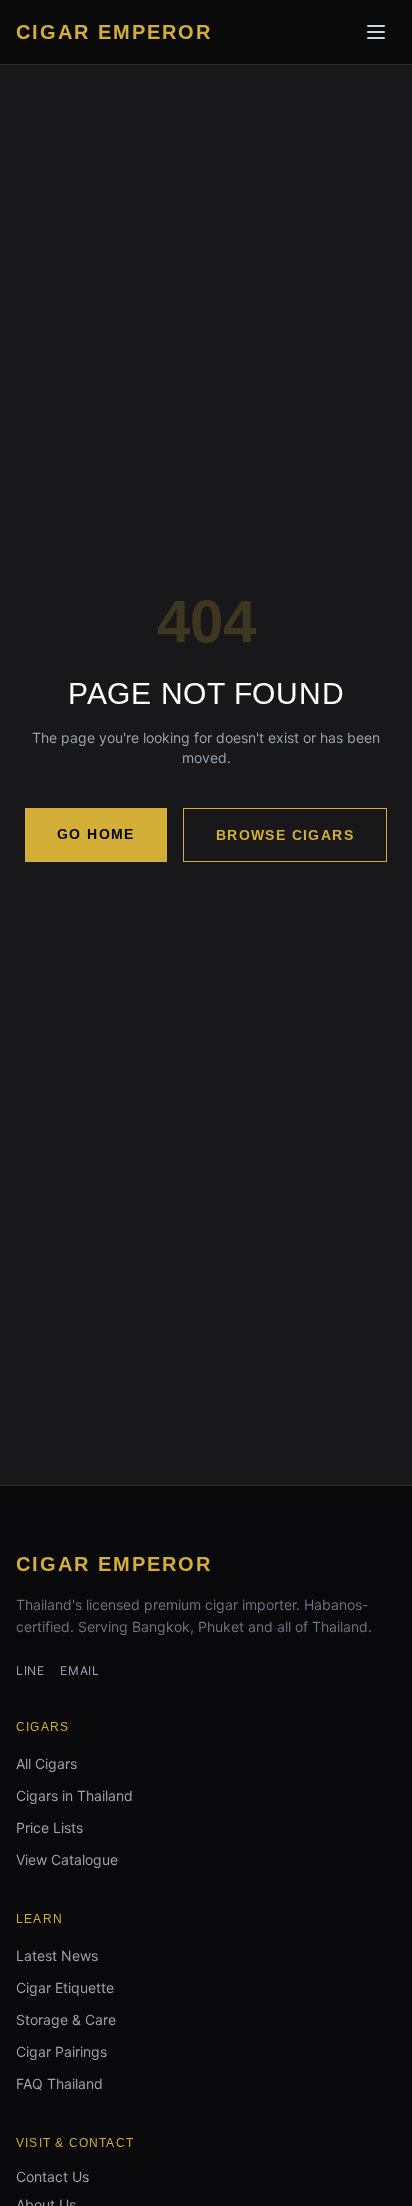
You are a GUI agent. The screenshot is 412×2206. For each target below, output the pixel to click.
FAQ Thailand (59, 2083)
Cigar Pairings (61, 2051)
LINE (30, 1670)
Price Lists (49, 1827)
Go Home (96, 834)
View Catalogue (67, 1859)
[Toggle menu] (376, 32)
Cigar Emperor (114, 1564)
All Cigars (46, 1763)
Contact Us (52, 2176)
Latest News (57, 1955)
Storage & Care (66, 2019)
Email (79, 1670)
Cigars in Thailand (74, 1795)
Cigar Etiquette (65, 1987)
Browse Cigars (285, 835)
